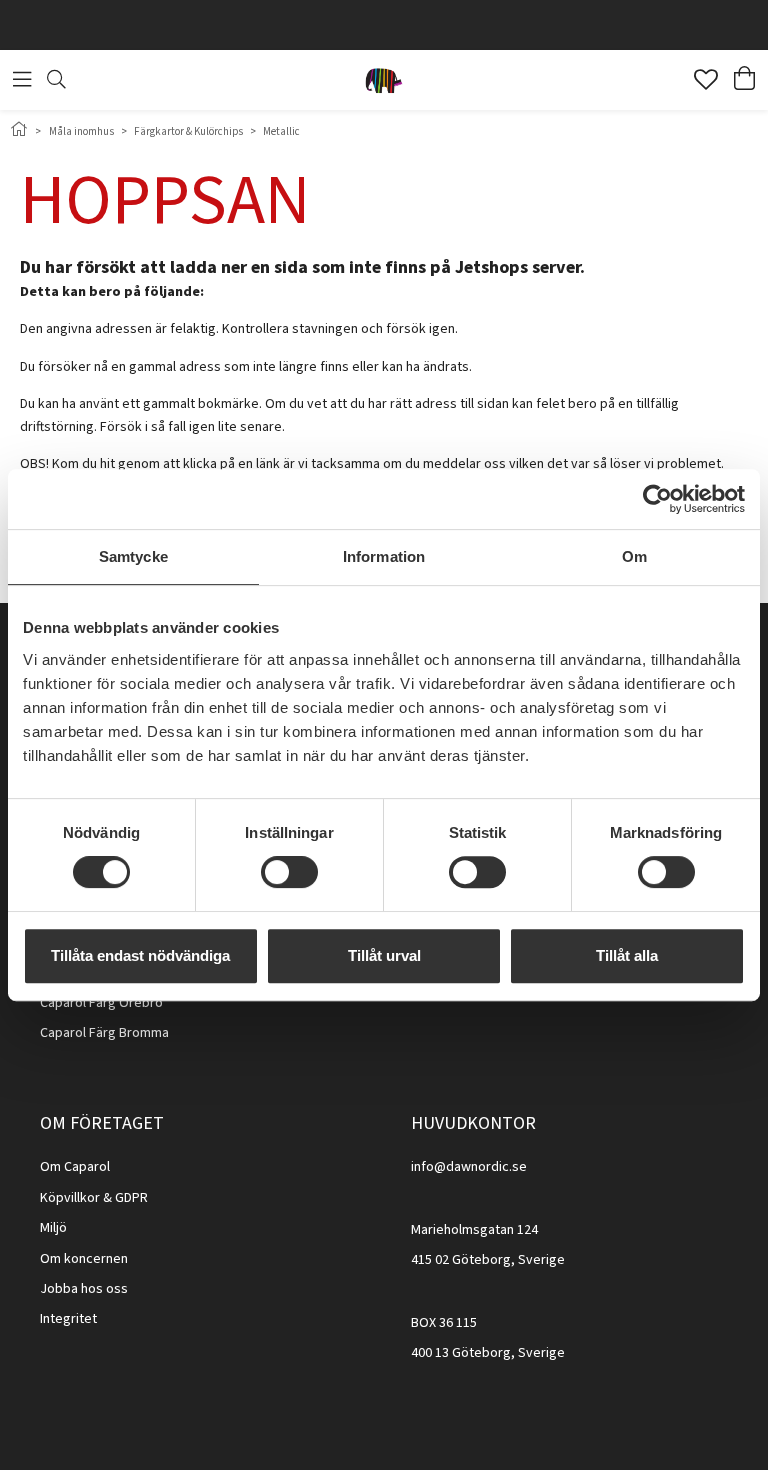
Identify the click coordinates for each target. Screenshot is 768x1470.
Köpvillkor (70, 1198)
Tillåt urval (384, 955)
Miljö (53, 1228)
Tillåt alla (627, 955)
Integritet (68, 1319)
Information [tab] (384, 556)
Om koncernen (84, 1259)
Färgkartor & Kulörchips (188, 131)
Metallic (281, 131)
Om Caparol (75, 1167)
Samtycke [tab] (133, 556)
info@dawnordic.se (469, 1167)
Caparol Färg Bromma (104, 1033)
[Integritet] (98, 1319)
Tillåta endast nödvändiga (140, 955)
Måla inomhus (81, 131)
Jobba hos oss (84, 1289)
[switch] (289, 872)
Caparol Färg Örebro (101, 1003)
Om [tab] (634, 556)
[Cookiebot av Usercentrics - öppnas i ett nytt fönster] (657, 499)
